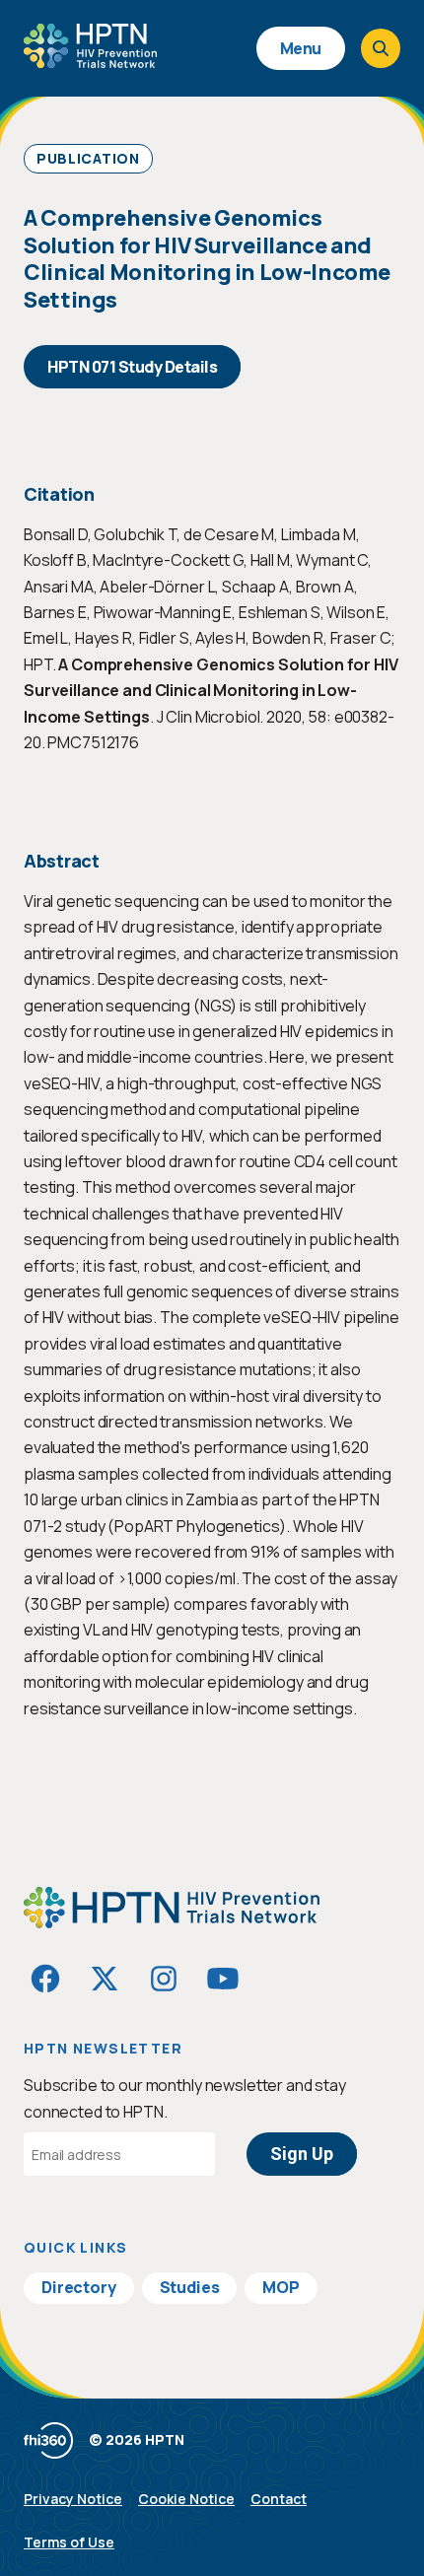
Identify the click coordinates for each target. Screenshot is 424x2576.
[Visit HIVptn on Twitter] (105, 1979)
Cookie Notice (186, 2499)
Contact (279, 2499)
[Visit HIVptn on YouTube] (223, 1979)
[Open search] (381, 48)
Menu (301, 48)
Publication (88, 158)
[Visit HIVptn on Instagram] (164, 1979)
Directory (79, 2287)
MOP (281, 2287)
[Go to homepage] (90, 61)
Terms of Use (69, 2542)
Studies (190, 2287)
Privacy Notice (73, 2499)
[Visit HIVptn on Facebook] (45, 1979)
